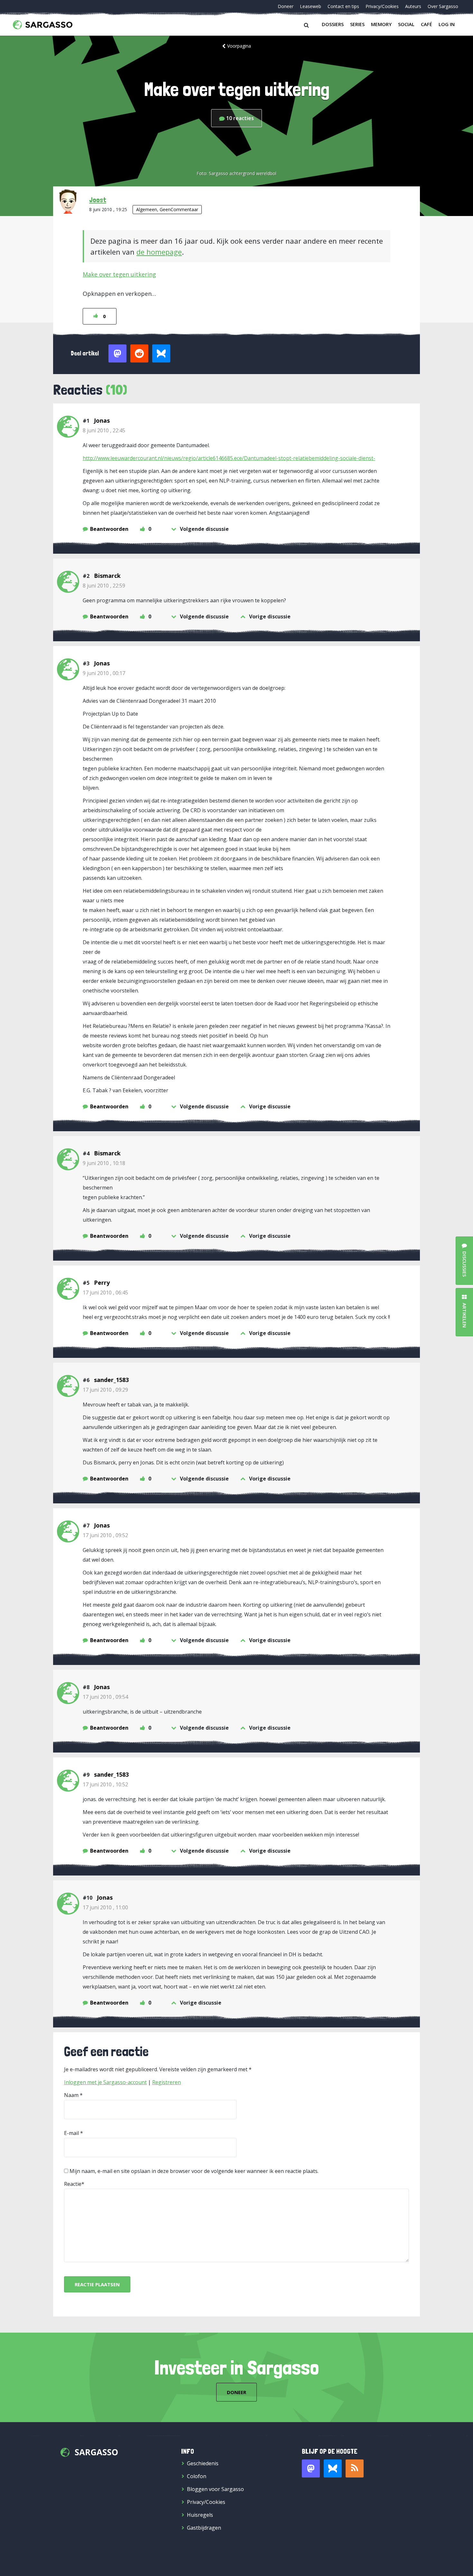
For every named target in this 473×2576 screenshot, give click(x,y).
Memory (381, 24)
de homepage (159, 252)
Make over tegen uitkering (119, 274)
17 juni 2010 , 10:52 (105, 1784)
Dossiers (333, 24)
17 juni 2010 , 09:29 (105, 1390)
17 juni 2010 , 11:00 (105, 1907)
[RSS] (355, 2468)
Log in (447, 24)
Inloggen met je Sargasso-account (105, 2082)
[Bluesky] (333, 2468)
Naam (71, 2095)
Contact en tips (343, 6)
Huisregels (200, 2515)
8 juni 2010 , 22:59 (104, 586)
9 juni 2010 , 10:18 (104, 1163)
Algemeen (147, 209)
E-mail (71, 2133)
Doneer (286, 6)
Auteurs (413, 6)
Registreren (167, 2082)
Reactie (73, 2184)
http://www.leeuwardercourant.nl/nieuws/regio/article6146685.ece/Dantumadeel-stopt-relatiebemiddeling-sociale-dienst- (229, 458)
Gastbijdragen (204, 2528)
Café (427, 24)
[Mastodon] (311, 2468)
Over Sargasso (443, 6)
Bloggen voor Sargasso (215, 2489)
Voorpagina (239, 46)
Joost (98, 200)
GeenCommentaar (179, 209)
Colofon (197, 2476)
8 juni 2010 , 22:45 (104, 430)
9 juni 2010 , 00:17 (104, 673)
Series (357, 24)
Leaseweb (311, 6)
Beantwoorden (109, 529)
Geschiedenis (203, 2463)
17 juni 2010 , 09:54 (105, 1697)
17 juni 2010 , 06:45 (105, 1293)
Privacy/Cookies (382, 6)
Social (406, 24)
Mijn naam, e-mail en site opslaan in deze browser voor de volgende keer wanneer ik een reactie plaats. (194, 2171)
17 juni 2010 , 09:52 (105, 1535)
